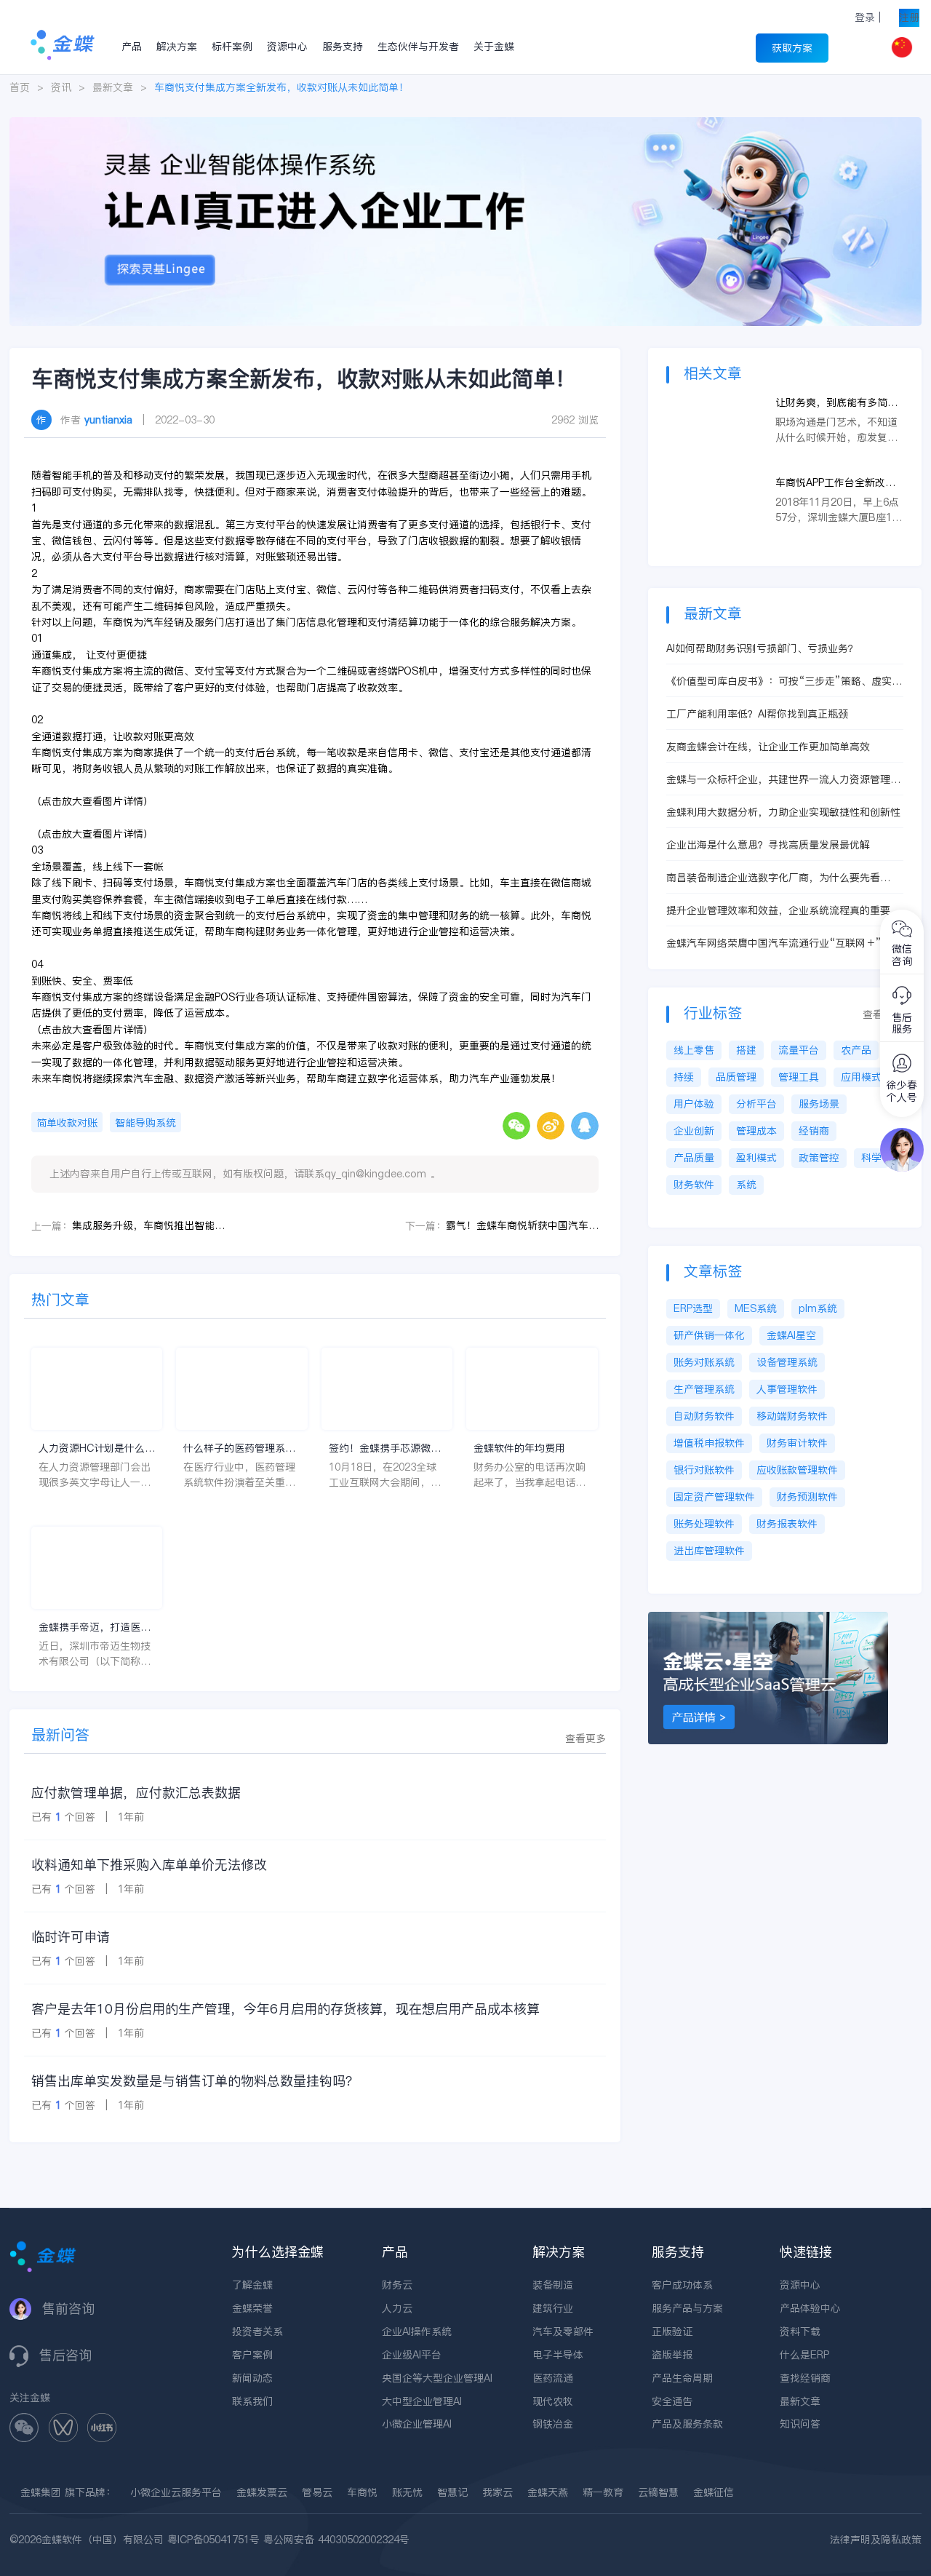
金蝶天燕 (548, 2492)
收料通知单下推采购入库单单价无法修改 (149, 1865)
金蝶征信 (714, 2492)
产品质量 (694, 1158)
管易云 (317, 2492)
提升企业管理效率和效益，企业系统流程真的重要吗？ (778, 911)
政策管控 (819, 1158)
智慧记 (452, 2492)
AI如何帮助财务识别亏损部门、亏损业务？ (762, 648)
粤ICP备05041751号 (213, 2540)
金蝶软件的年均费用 (519, 1448)
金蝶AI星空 (791, 1335)
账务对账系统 (704, 1362)
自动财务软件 (704, 1416)
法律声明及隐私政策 (876, 2540)
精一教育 (603, 2492)
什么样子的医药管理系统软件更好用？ (239, 1448)
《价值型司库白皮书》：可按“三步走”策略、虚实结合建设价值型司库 (784, 681)
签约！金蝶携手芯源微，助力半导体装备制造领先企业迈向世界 (385, 1448)
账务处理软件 (704, 1524)
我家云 (498, 2492)
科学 (871, 1158)
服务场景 (819, 1104)
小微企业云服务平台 (176, 2492)
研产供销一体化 (709, 1335)
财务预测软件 (807, 1497)
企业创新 (694, 1131)
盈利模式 (756, 1158)
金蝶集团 (41, 2492)
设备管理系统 (787, 1362)
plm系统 (818, 1308)
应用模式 (861, 1077)
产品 (132, 47)
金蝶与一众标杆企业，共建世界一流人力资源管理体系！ (783, 780)
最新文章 (113, 87)
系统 (746, 1185)
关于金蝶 (494, 47)
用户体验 (694, 1104)
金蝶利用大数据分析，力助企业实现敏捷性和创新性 (783, 812)
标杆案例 (232, 47)
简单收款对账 (67, 1123)
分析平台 (756, 1104)
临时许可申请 (71, 1937)
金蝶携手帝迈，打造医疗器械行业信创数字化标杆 (95, 1627)
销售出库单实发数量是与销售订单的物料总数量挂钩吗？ (195, 2081)
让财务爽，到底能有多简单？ (831, 403)
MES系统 (756, 1308)
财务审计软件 (797, 1443)
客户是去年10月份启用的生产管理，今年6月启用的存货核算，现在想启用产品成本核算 (285, 2009)
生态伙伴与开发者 (418, 47)
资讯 (61, 87)
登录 (865, 17)
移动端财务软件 (792, 1416)
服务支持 (343, 47)
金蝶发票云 (262, 2492)
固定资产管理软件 (714, 1497)
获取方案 (792, 48)
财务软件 (694, 1185)
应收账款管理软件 (797, 1470)
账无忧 (407, 2492)
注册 (909, 17)
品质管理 (736, 1077)
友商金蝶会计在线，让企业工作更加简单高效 (768, 747)
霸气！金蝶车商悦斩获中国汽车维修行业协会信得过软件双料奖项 (522, 1225)
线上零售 (694, 1050)
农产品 (856, 1050)
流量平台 (799, 1050)
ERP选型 (693, 1308)
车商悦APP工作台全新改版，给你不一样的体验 (830, 483)
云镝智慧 (658, 2492)
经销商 (814, 1131)
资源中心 (287, 47)
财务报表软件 (787, 1524)
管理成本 (756, 1131)
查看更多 (586, 1738)
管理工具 (799, 1077)
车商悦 (362, 2492)
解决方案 (177, 47)
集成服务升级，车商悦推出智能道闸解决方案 (148, 1225)
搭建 (746, 1050)
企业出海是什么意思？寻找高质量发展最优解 (768, 845)
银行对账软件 (704, 1470)
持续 (684, 1077)
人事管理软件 (787, 1389)
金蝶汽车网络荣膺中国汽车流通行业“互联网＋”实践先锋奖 (784, 943)
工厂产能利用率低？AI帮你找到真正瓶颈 (757, 714)
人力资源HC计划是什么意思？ (97, 1448)
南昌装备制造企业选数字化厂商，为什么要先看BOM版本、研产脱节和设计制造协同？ (773, 878)
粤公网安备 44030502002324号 (336, 2540)
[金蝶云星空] (768, 1619)
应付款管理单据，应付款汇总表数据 (136, 1793)
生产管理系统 (704, 1389)
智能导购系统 (145, 1123)
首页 (20, 87)
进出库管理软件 (709, 1551)
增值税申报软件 (709, 1443)
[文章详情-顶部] (465, 124)
